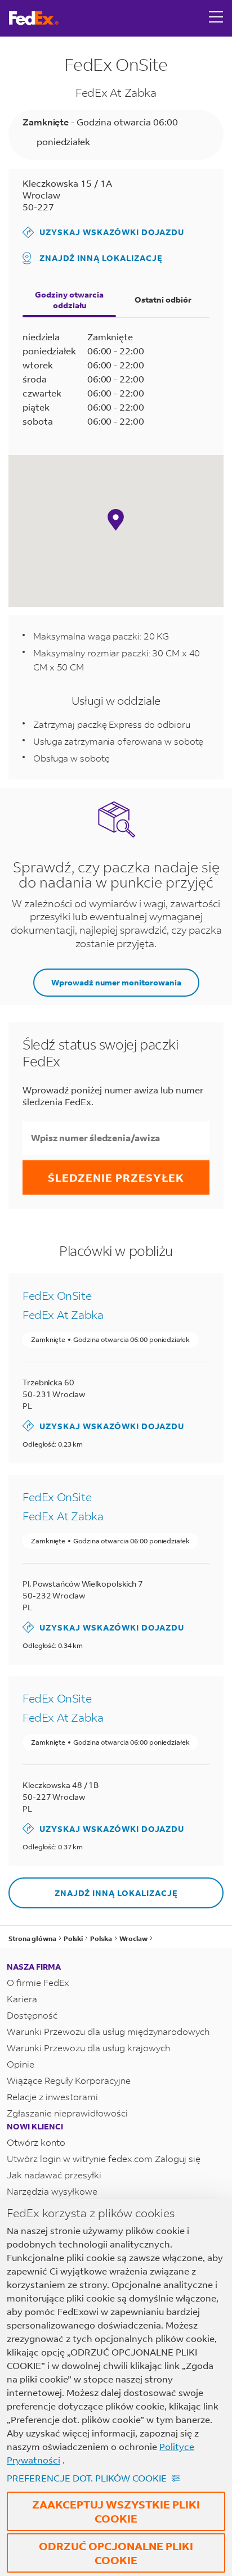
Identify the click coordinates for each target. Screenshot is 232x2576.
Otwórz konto (36, 2142)
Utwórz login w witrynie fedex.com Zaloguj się (104, 2158)
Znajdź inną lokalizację (101, 258)
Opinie (21, 2064)
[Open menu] (216, 18)
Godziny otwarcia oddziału (69, 300)
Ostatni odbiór (163, 300)
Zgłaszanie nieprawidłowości (67, 2113)
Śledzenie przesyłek (116, 1177)
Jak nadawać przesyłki (54, 2175)
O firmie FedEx (38, 1982)
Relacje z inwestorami (52, 2097)
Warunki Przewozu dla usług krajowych (88, 2048)
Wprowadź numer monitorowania (116, 982)
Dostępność (32, 2015)
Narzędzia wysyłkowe (52, 2191)
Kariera (22, 1999)
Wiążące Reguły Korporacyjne (69, 2080)
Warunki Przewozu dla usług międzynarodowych (108, 2031)
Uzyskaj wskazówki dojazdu (103, 232)
